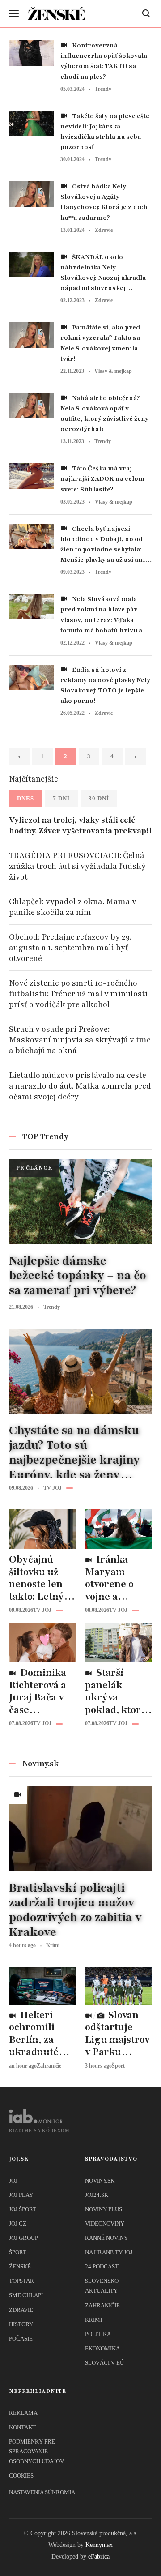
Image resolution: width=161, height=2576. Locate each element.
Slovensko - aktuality (103, 2286)
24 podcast (102, 2266)
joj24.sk (97, 2195)
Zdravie (21, 2310)
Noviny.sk (100, 2181)
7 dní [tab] (61, 798)
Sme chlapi (26, 2295)
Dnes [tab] (25, 798)
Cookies (21, 2476)
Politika (98, 2334)
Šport (18, 2252)
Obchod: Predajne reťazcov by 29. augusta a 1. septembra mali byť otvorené (70, 948)
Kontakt (22, 2427)
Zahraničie (102, 2305)
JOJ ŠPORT (23, 2209)
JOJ (13, 2181)
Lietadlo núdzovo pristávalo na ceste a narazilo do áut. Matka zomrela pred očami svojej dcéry (80, 1086)
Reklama (23, 2413)
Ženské (20, 2266)
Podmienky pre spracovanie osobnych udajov (36, 2451)
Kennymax (99, 2545)
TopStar (21, 2281)
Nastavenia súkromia (42, 2492)
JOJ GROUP (23, 2238)
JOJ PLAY (21, 2195)
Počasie (21, 2339)
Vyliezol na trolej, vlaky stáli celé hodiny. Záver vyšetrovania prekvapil (80, 825)
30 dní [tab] (99, 798)
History (21, 2324)
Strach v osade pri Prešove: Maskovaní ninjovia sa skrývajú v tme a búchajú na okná (80, 1040)
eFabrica (99, 2557)
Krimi (93, 2320)
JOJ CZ (18, 2224)
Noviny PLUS (104, 2209)
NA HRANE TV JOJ (109, 2252)
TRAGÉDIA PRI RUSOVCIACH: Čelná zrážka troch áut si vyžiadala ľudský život (77, 866)
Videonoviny (105, 2224)
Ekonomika (102, 2348)
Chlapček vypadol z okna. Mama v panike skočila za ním (73, 907)
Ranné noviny (106, 2238)
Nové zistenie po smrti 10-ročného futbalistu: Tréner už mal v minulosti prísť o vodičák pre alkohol (78, 994)
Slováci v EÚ (104, 2363)
